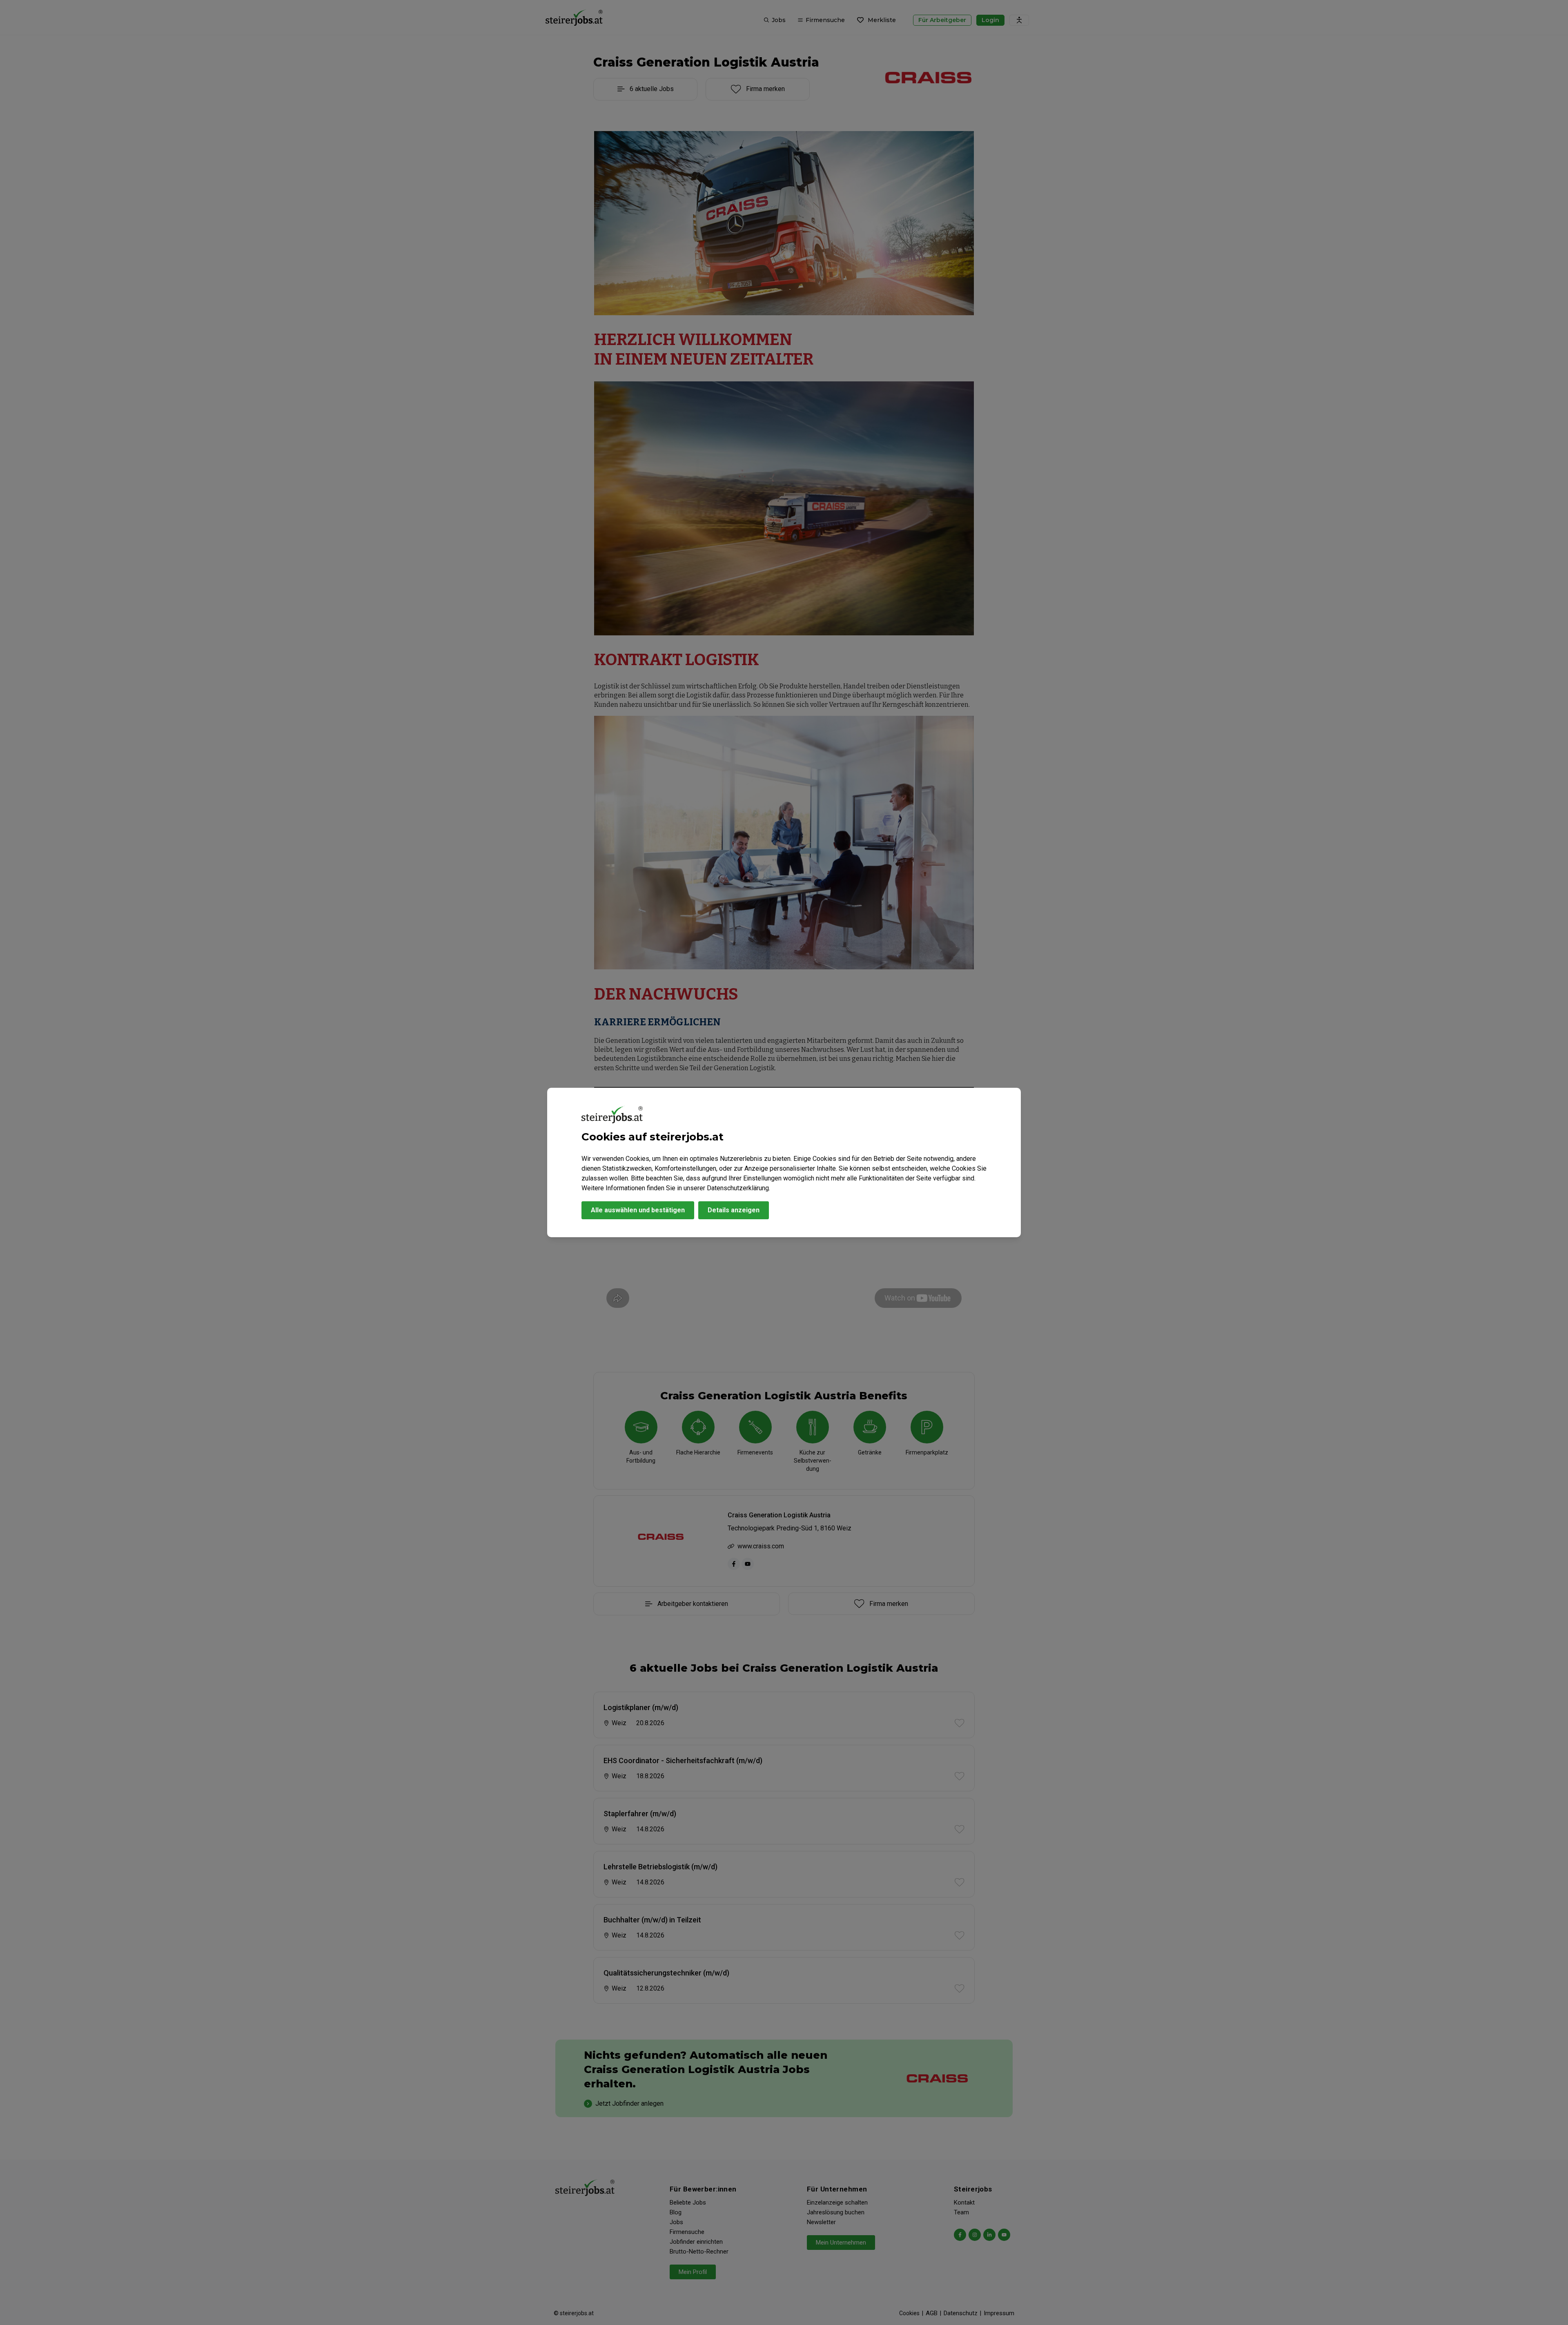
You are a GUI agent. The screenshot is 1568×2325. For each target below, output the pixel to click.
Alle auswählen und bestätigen (638, 1210)
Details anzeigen (734, 1210)
